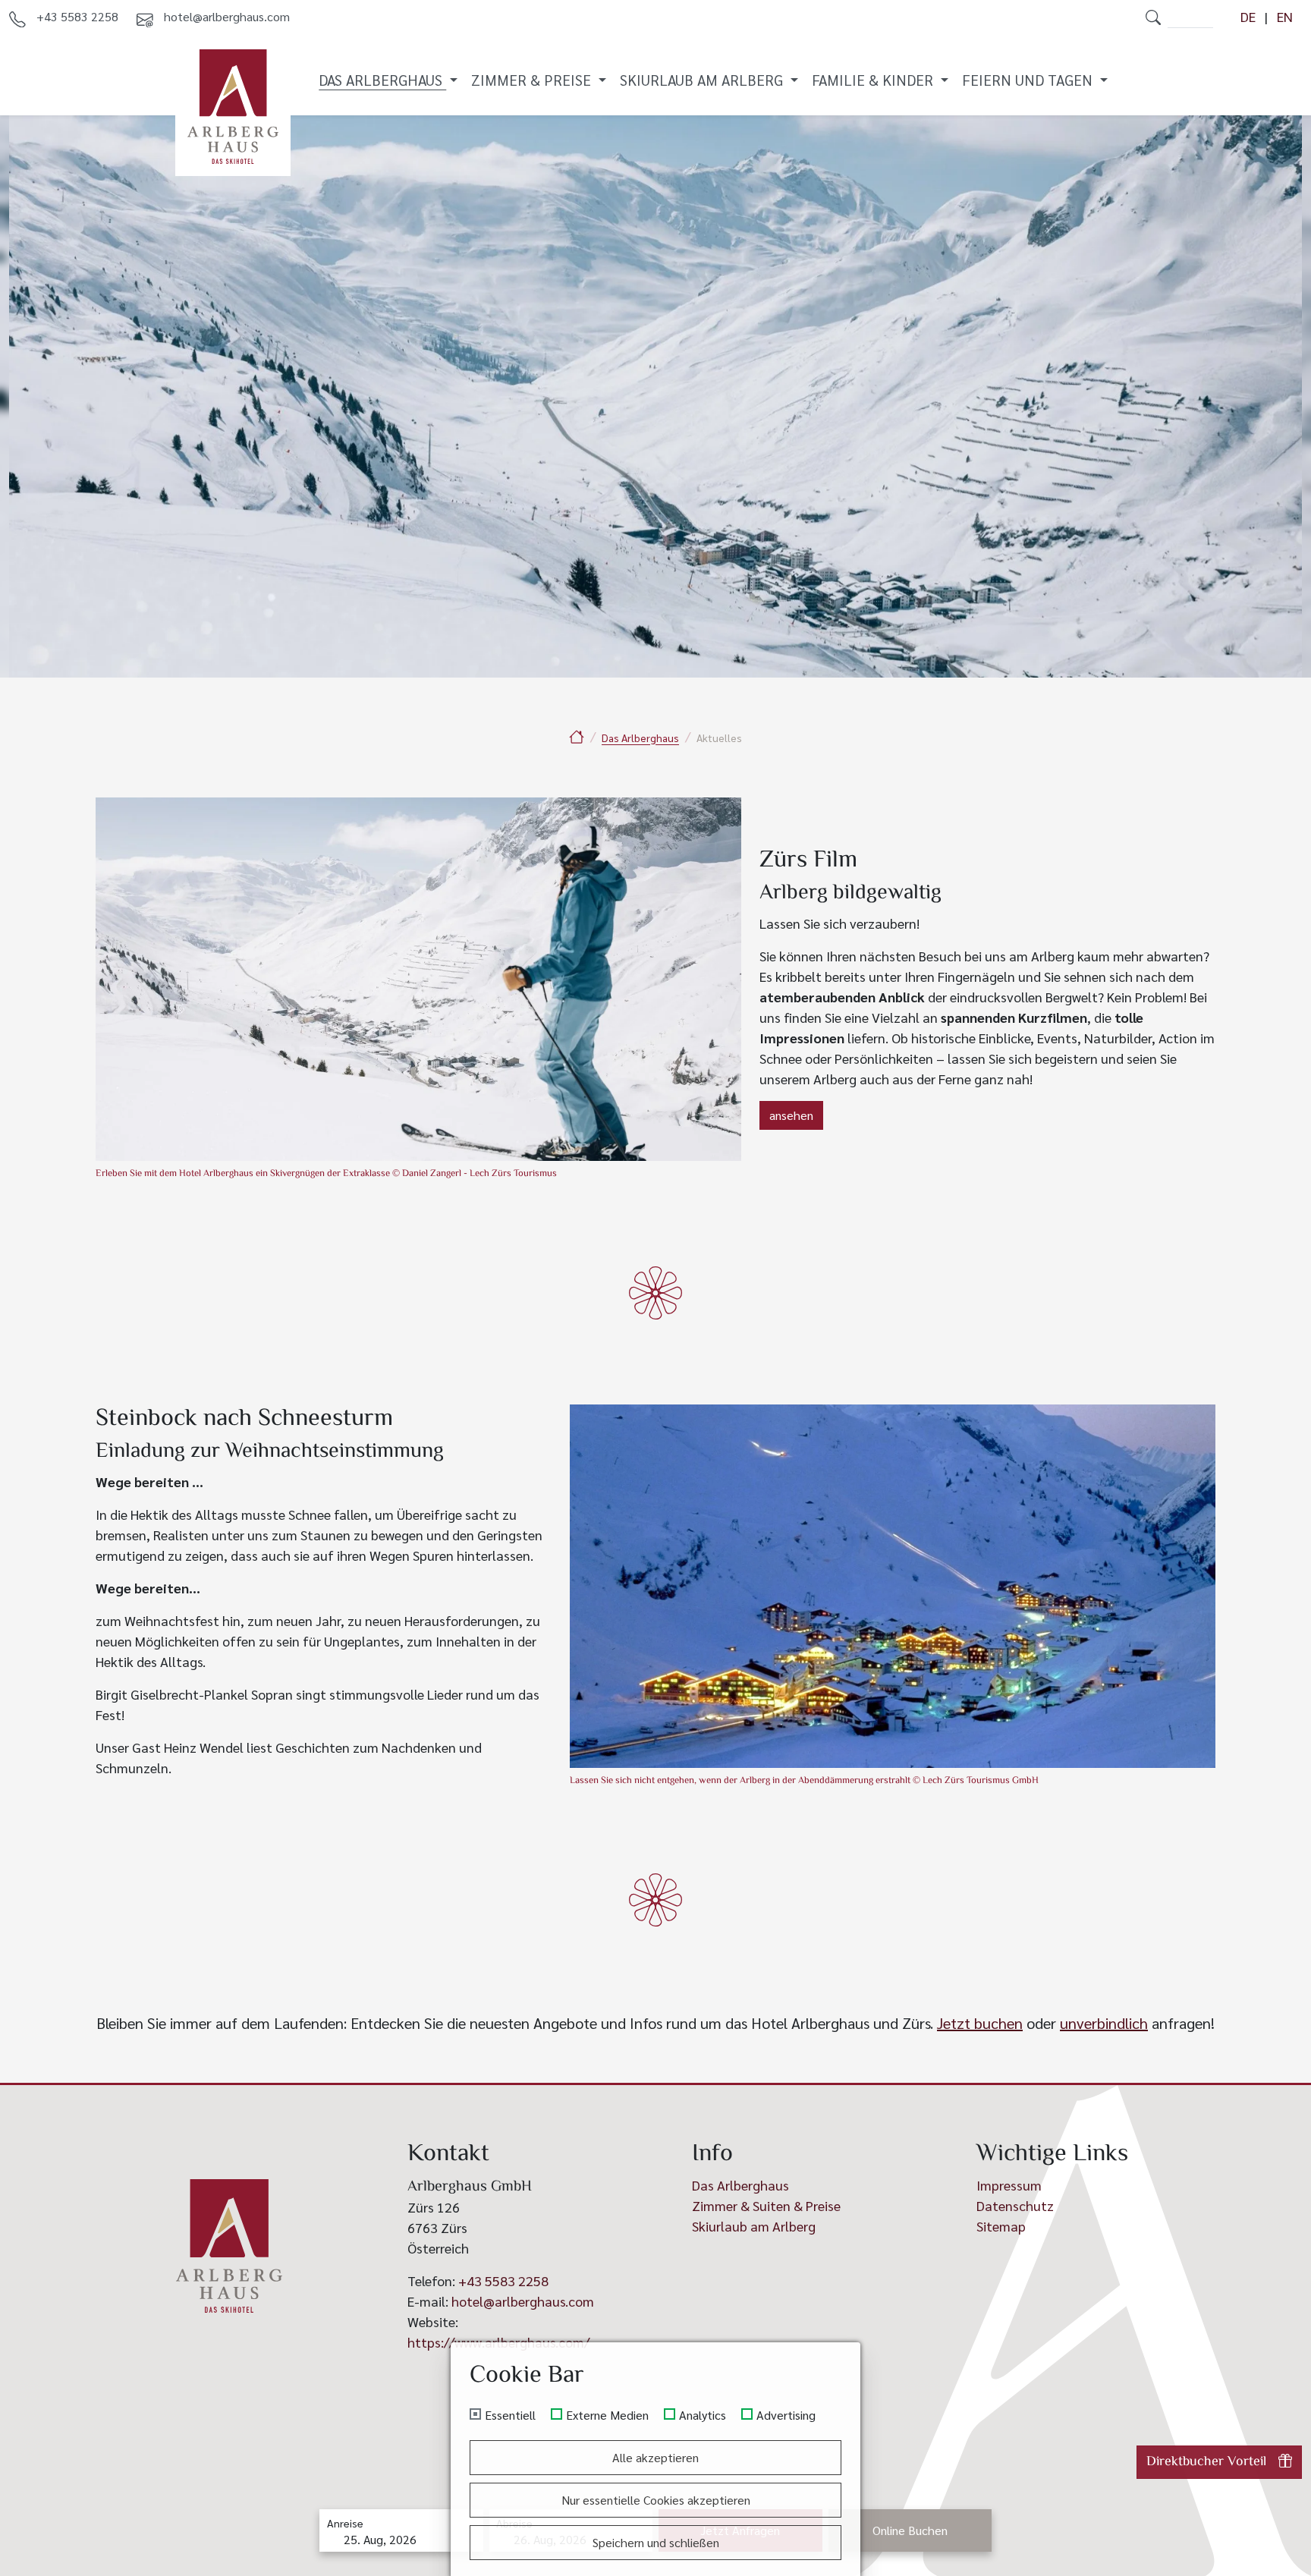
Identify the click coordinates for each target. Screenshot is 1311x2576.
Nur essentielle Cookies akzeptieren (656, 2500)
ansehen (791, 1115)
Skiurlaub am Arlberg (703, 79)
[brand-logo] (233, 107)
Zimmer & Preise (533, 79)
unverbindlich (1104, 2023)
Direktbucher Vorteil (1206, 2462)
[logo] (229, 2246)
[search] (1153, 17)
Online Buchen (910, 2530)
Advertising (786, 2415)
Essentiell (510, 2415)
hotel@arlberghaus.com (523, 2301)
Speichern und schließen (656, 2542)
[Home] (577, 736)
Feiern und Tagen (1029, 79)
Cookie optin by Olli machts (801, 2570)
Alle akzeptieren (655, 2457)
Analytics (703, 2415)
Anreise (345, 2523)
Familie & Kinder (874, 79)
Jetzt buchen (980, 2023)
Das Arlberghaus (382, 79)
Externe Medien (607, 2415)
